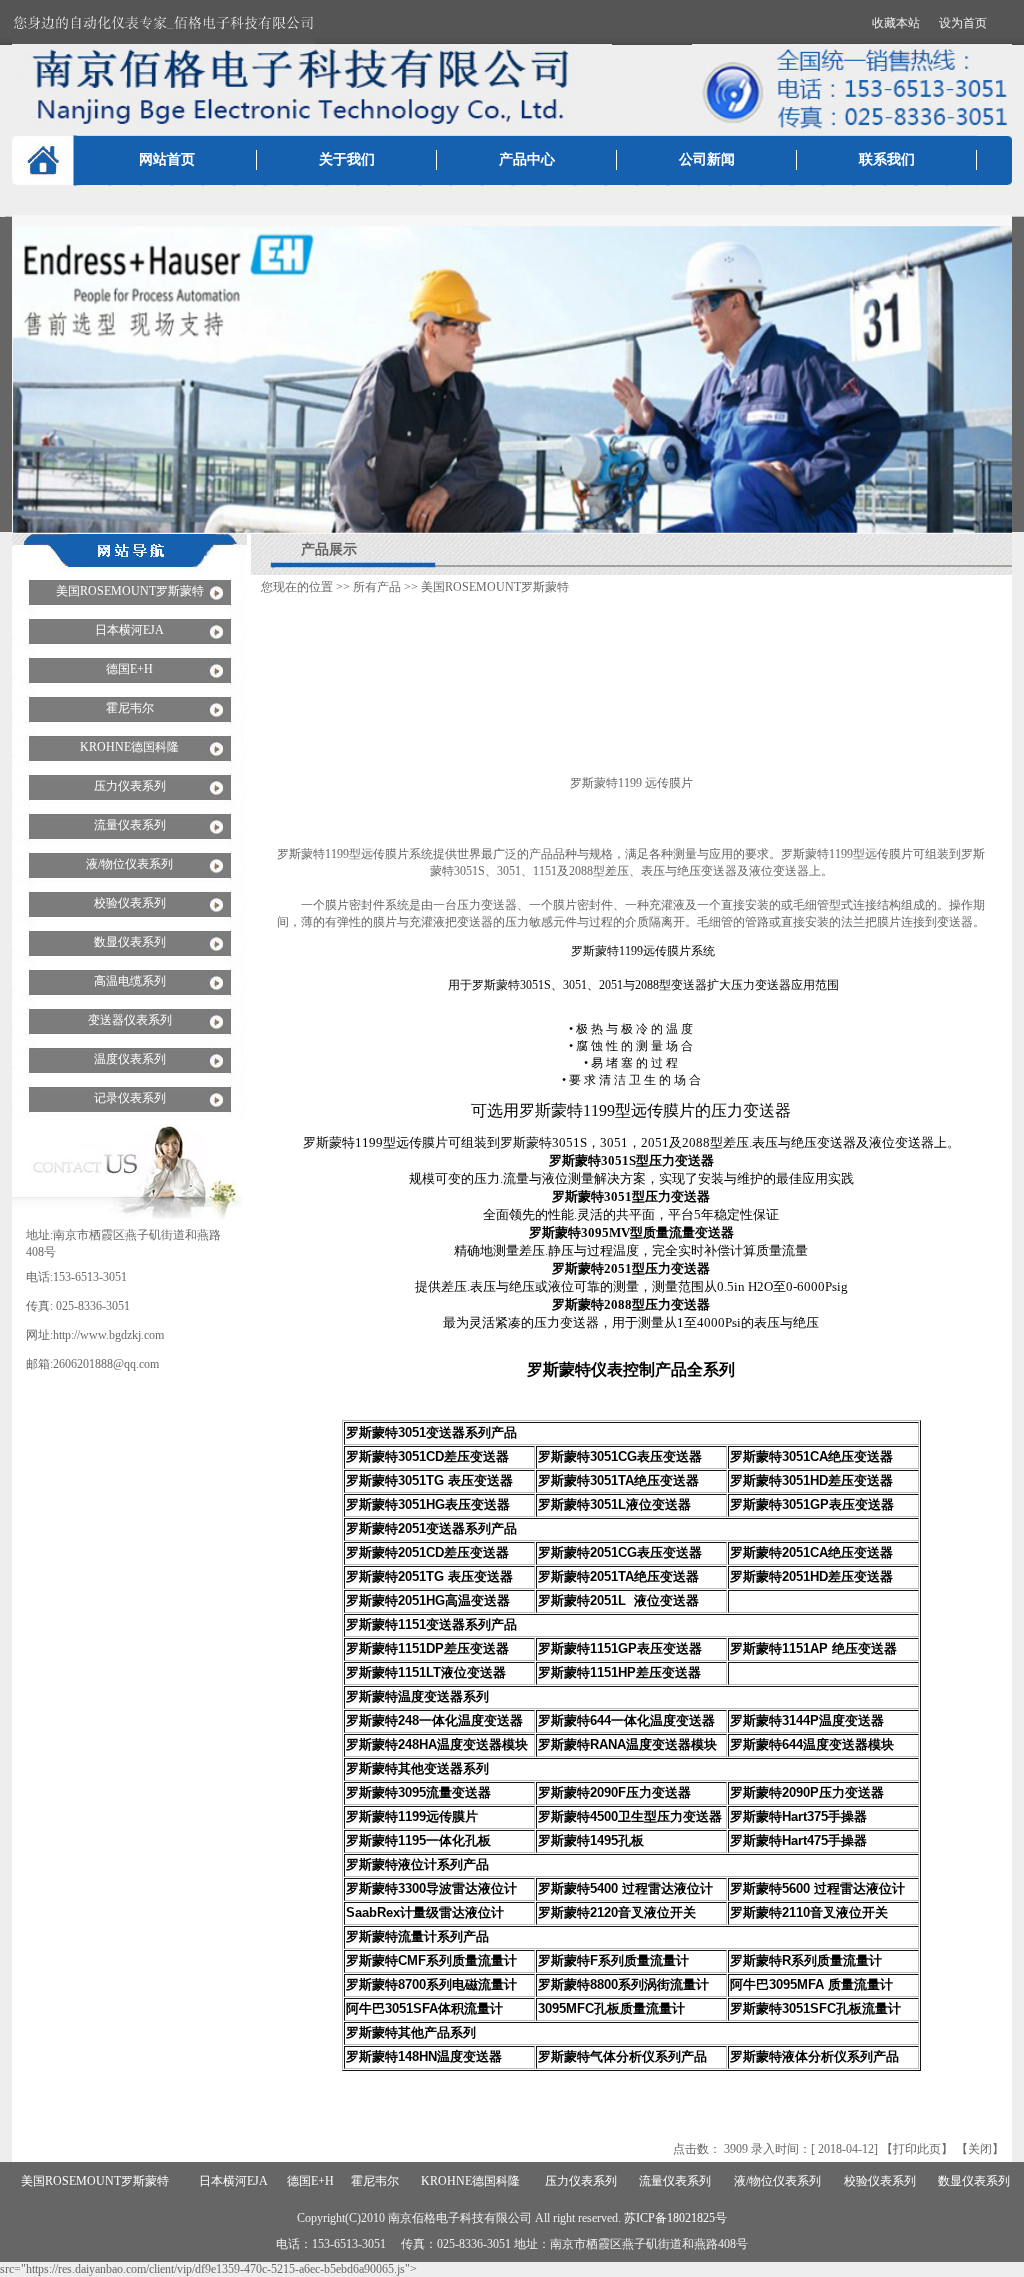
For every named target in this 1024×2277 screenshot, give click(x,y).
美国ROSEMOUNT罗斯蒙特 (495, 587)
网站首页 (167, 159)
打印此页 (917, 2149)
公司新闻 (707, 159)
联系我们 (887, 159)
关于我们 (347, 159)
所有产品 (377, 587)
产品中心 (527, 159)
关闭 (980, 2149)
